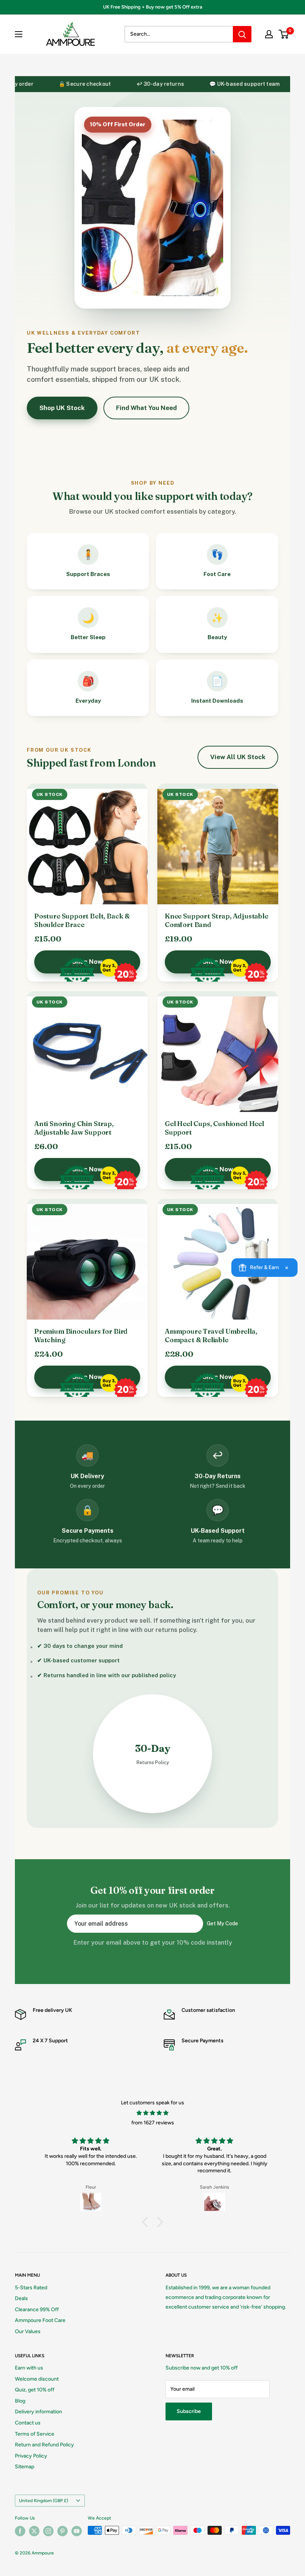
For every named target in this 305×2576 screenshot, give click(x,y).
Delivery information (38, 2412)
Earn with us (29, 2368)
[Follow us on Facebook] (20, 2531)
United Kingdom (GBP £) (44, 2501)
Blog (20, 2401)
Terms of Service (35, 2434)
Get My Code (222, 1923)
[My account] (269, 34)
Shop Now (87, 962)
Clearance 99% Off (37, 2310)
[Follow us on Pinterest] (62, 2531)
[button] (147, 2222)
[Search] (242, 34)
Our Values (28, 2331)
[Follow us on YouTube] (77, 2531)
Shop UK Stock (62, 408)
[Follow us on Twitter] (34, 2531)
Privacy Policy (31, 2456)
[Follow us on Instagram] (48, 2531)
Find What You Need (146, 408)
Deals (21, 2298)
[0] (284, 34)
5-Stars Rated (31, 2288)
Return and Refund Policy (44, 2445)
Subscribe (189, 2411)
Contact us (28, 2423)
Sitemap (25, 2467)
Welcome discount (37, 2379)
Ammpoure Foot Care (40, 2320)
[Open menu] (19, 34)
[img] (152, 2113)
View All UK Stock (238, 757)
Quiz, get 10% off (35, 2390)
